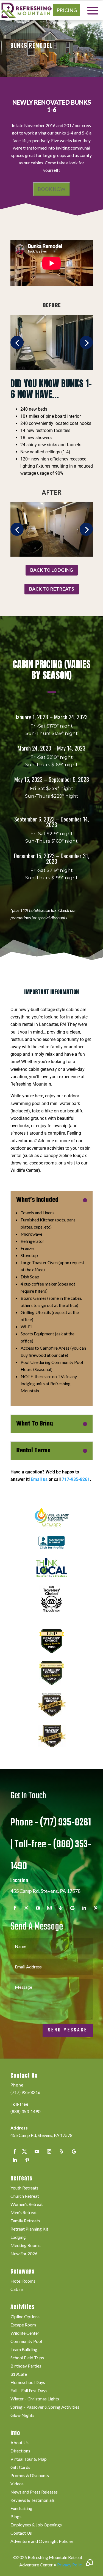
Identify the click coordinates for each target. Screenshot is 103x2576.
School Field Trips (27, 2358)
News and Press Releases (34, 2492)
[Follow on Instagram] (49, 1908)
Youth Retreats (24, 2188)
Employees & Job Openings (36, 2525)
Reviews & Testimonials (33, 2500)
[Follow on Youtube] (38, 1908)
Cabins (17, 2289)
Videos (17, 2484)
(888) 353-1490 (25, 2111)
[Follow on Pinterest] (96, 1908)
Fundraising (21, 2509)
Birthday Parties (26, 2366)
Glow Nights (22, 2415)
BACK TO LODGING (52, 570)
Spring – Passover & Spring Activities (45, 2407)
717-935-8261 (76, 1479)
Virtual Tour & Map (29, 2459)
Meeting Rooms (26, 2246)
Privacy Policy (71, 2565)
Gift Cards (20, 2468)
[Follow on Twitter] (26, 1908)
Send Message (68, 2030)
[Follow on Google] (73, 1908)
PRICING (67, 10)
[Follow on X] (24, 2151)
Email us (39, 1479)
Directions (20, 2451)
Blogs (16, 2517)
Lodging (18, 2237)
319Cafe (19, 2374)
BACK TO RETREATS (52, 589)
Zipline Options (25, 2317)
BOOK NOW (51, 189)
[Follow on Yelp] (61, 1908)
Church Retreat (25, 2196)
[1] (52, 368)
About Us (20, 2443)
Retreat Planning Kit (29, 2229)
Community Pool (26, 2342)
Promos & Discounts (30, 2476)
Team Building (24, 2350)
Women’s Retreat (27, 2205)
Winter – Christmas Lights (35, 2399)
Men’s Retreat (24, 2213)
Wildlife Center (25, 2333)
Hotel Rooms (23, 2281)
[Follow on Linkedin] (84, 1908)
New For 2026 (24, 2254)
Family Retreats (25, 2221)
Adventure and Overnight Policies (42, 2541)
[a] (52, 555)
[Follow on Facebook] (15, 1908)
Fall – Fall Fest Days (29, 2391)
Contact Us (21, 2533)
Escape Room (23, 2325)
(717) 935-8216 (25, 2092)
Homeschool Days (28, 2383)
